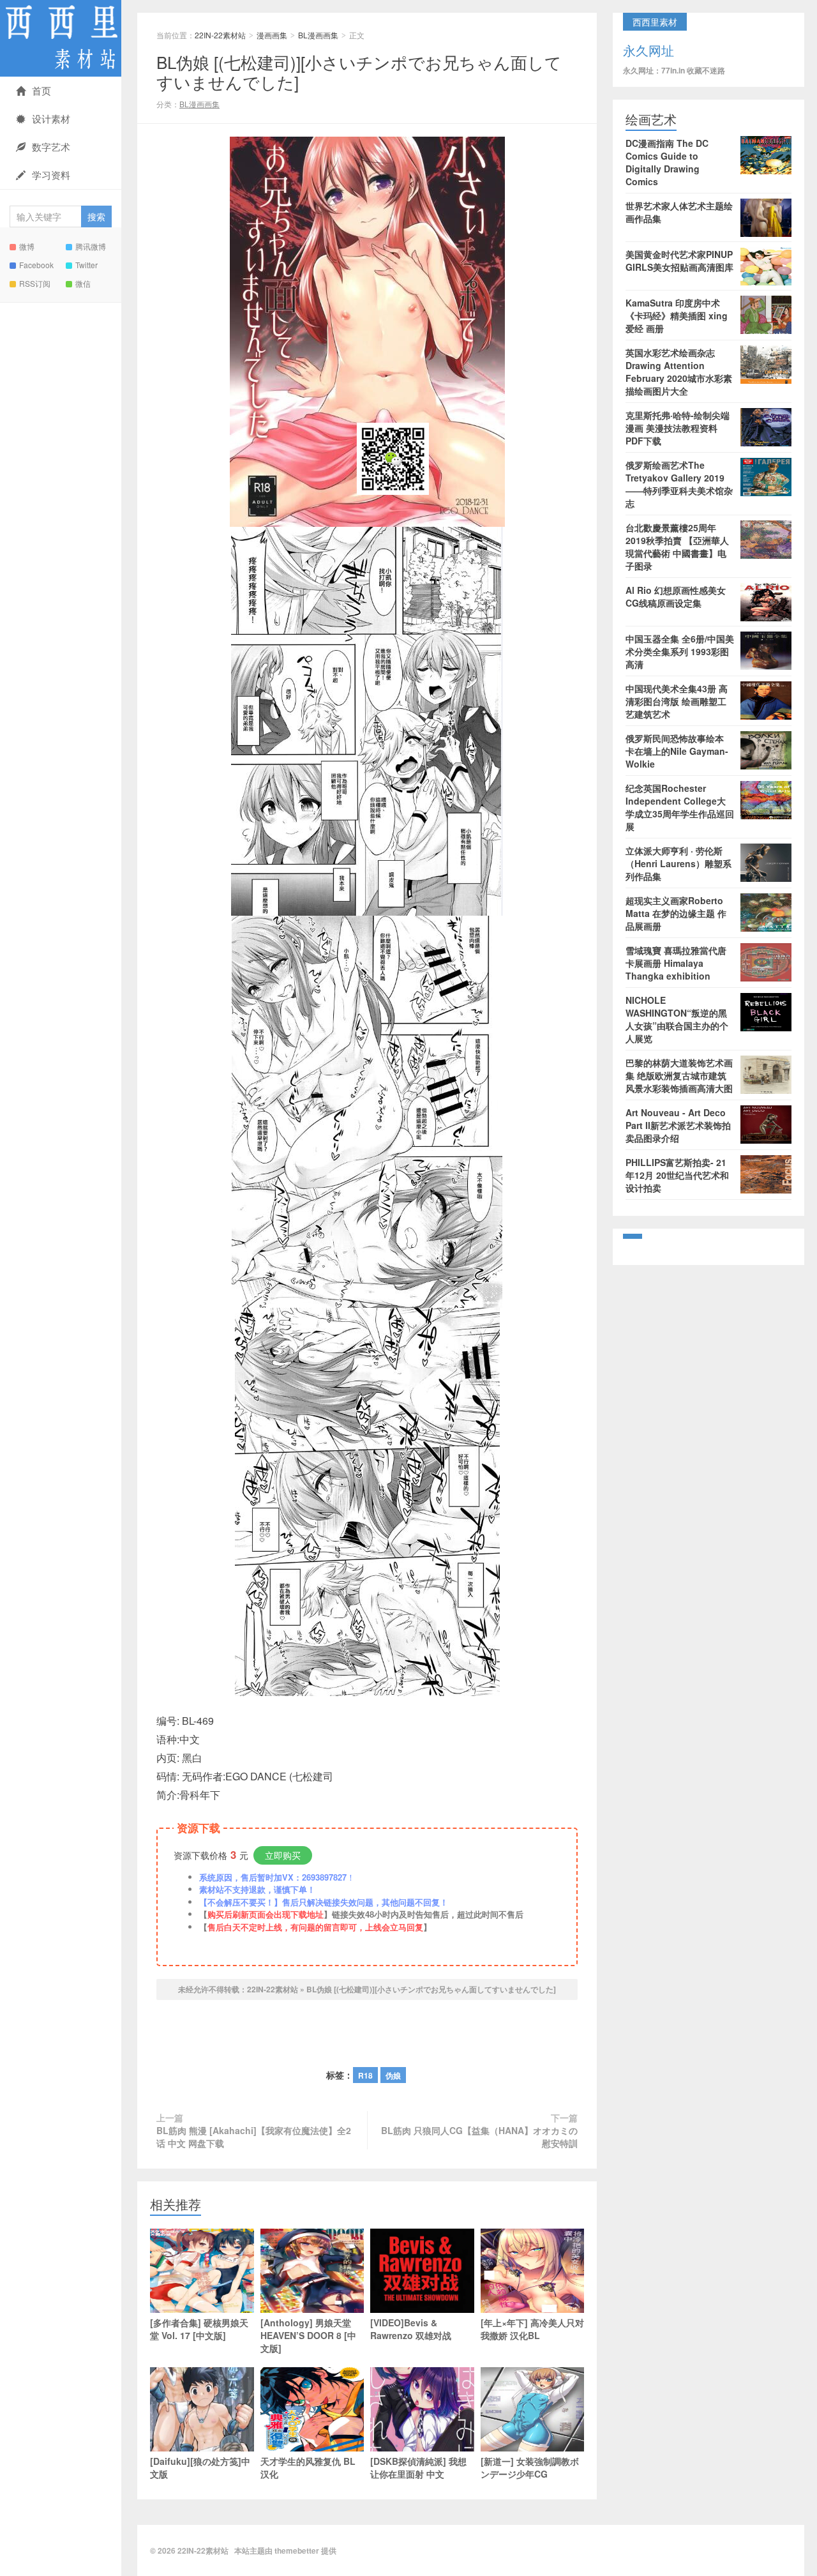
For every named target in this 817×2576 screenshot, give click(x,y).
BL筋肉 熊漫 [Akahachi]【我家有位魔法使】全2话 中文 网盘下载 (254, 2137)
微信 (83, 283)
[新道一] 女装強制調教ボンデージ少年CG (530, 2467)
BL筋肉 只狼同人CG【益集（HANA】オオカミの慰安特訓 (479, 2137)
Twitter (86, 265)
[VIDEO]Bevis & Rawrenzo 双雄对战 (411, 2329)
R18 (365, 2075)
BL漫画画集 (318, 35)
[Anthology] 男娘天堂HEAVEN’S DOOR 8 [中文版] (308, 2335)
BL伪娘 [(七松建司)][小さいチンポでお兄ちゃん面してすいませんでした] (359, 72)
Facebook (36, 265)
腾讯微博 (91, 246)
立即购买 (283, 1855)
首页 (41, 90)
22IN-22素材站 (61, 38)
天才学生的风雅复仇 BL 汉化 (308, 2467)
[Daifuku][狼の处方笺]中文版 (200, 2467)
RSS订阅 (35, 283)
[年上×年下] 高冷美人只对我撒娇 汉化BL (532, 2329)
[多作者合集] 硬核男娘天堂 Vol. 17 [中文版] (199, 2329)
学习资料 (51, 175)
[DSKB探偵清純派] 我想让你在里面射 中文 (418, 2467)
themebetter (297, 2550)
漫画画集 (272, 35)
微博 (27, 246)
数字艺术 (51, 147)
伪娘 (393, 2075)
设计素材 (51, 118)
